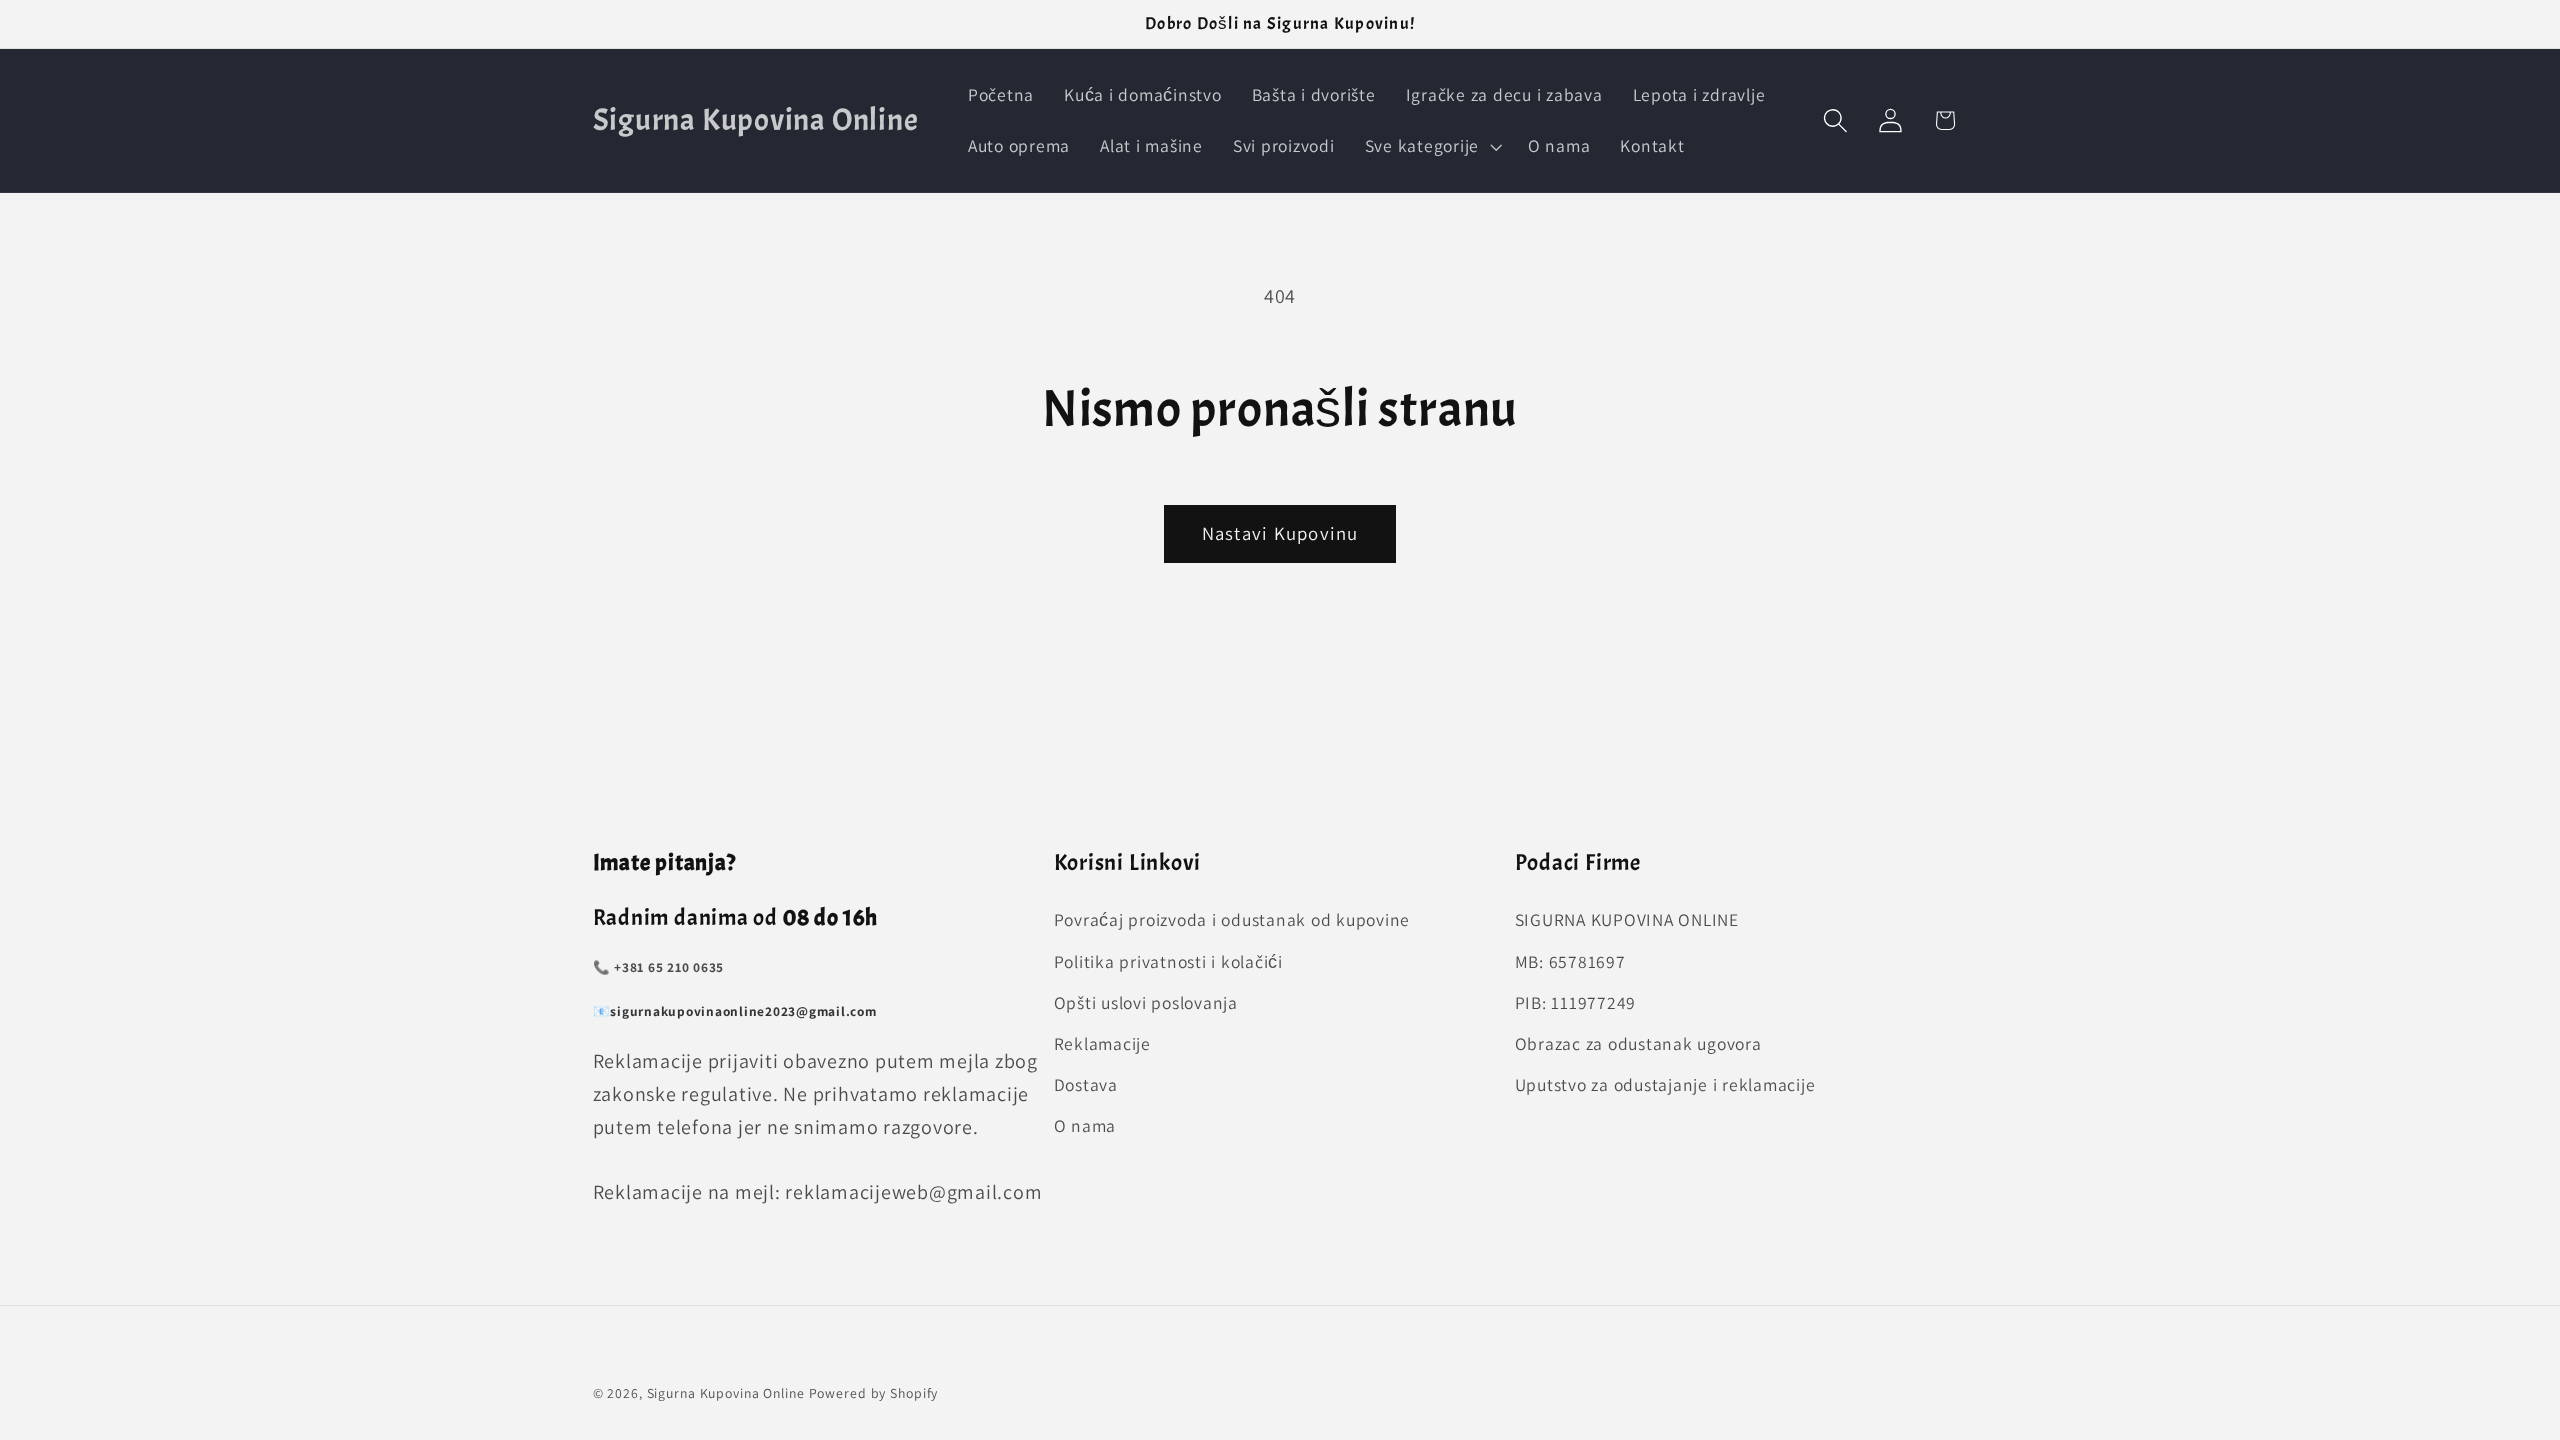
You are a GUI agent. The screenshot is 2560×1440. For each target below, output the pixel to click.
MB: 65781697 (1570, 961)
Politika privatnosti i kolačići (1168, 961)
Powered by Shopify (874, 1393)
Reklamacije (1102, 1043)
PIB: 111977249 (1576, 1002)
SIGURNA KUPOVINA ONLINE (1627, 919)
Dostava (1086, 1084)
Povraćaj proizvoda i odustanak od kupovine (1232, 919)
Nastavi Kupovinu (1280, 533)
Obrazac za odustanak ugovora (1638, 1043)
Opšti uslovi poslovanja (1146, 1002)
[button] (1431, 146)
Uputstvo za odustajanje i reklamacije (1665, 1084)
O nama (1085, 1125)
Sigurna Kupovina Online (726, 1393)
